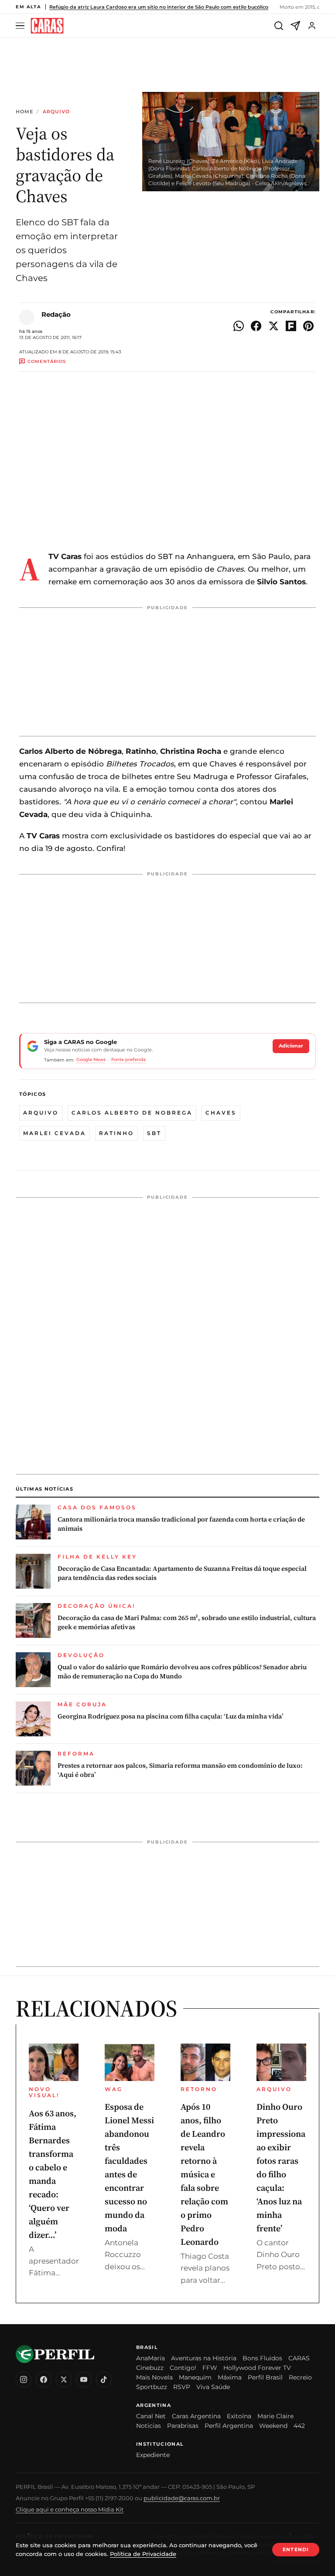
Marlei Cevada (55, 1133)
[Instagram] (24, 2379)
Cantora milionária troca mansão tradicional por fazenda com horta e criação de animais (181, 1524)
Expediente (153, 2455)
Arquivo (56, 112)
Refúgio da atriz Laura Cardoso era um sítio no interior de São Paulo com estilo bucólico (159, 7)
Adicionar (291, 1046)
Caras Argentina (196, 2416)
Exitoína (239, 2416)
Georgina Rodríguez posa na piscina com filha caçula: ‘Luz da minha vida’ (171, 1716)
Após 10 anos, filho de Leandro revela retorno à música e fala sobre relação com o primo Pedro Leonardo (204, 2174)
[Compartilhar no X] (273, 326)
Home (24, 112)
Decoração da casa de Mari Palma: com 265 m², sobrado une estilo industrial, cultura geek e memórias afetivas (187, 1622)
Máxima (230, 2377)
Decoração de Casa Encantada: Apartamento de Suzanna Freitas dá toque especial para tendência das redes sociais (182, 1573)
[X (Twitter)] (64, 2379)
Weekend (273, 2426)
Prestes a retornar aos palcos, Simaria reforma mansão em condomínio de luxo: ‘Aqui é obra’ (180, 1770)
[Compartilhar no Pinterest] (308, 326)
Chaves (221, 1113)
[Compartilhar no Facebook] (256, 326)
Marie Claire (275, 2416)
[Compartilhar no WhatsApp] (239, 326)
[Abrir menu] (21, 26)
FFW (210, 2368)
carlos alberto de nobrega (132, 1113)
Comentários (47, 361)
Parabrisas (183, 2426)
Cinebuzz (150, 2368)
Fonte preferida (128, 1059)
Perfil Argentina (229, 2426)
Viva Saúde (213, 2387)
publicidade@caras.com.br (182, 2498)
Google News (91, 1059)
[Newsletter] (295, 26)
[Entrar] (312, 26)
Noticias (149, 2426)
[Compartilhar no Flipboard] (291, 326)
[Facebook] (44, 2379)
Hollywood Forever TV (257, 2368)
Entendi (296, 2549)
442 (299, 2426)
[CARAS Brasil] (47, 26)
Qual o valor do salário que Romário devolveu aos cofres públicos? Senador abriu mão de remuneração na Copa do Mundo (182, 1671)
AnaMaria (150, 2358)
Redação (56, 314)
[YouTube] (84, 2379)
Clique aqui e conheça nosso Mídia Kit (70, 2509)
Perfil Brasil (265, 2377)
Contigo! (183, 2368)
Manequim (195, 2377)
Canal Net (151, 2416)
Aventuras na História (204, 2358)
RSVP (182, 2387)
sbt (154, 1133)
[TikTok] (104, 2379)
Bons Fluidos (262, 2358)
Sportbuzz (152, 2387)
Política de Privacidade (143, 2554)
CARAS (299, 2358)
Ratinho (116, 1133)
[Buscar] (279, 26)
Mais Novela (154, 2377)
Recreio (300, 2377)
